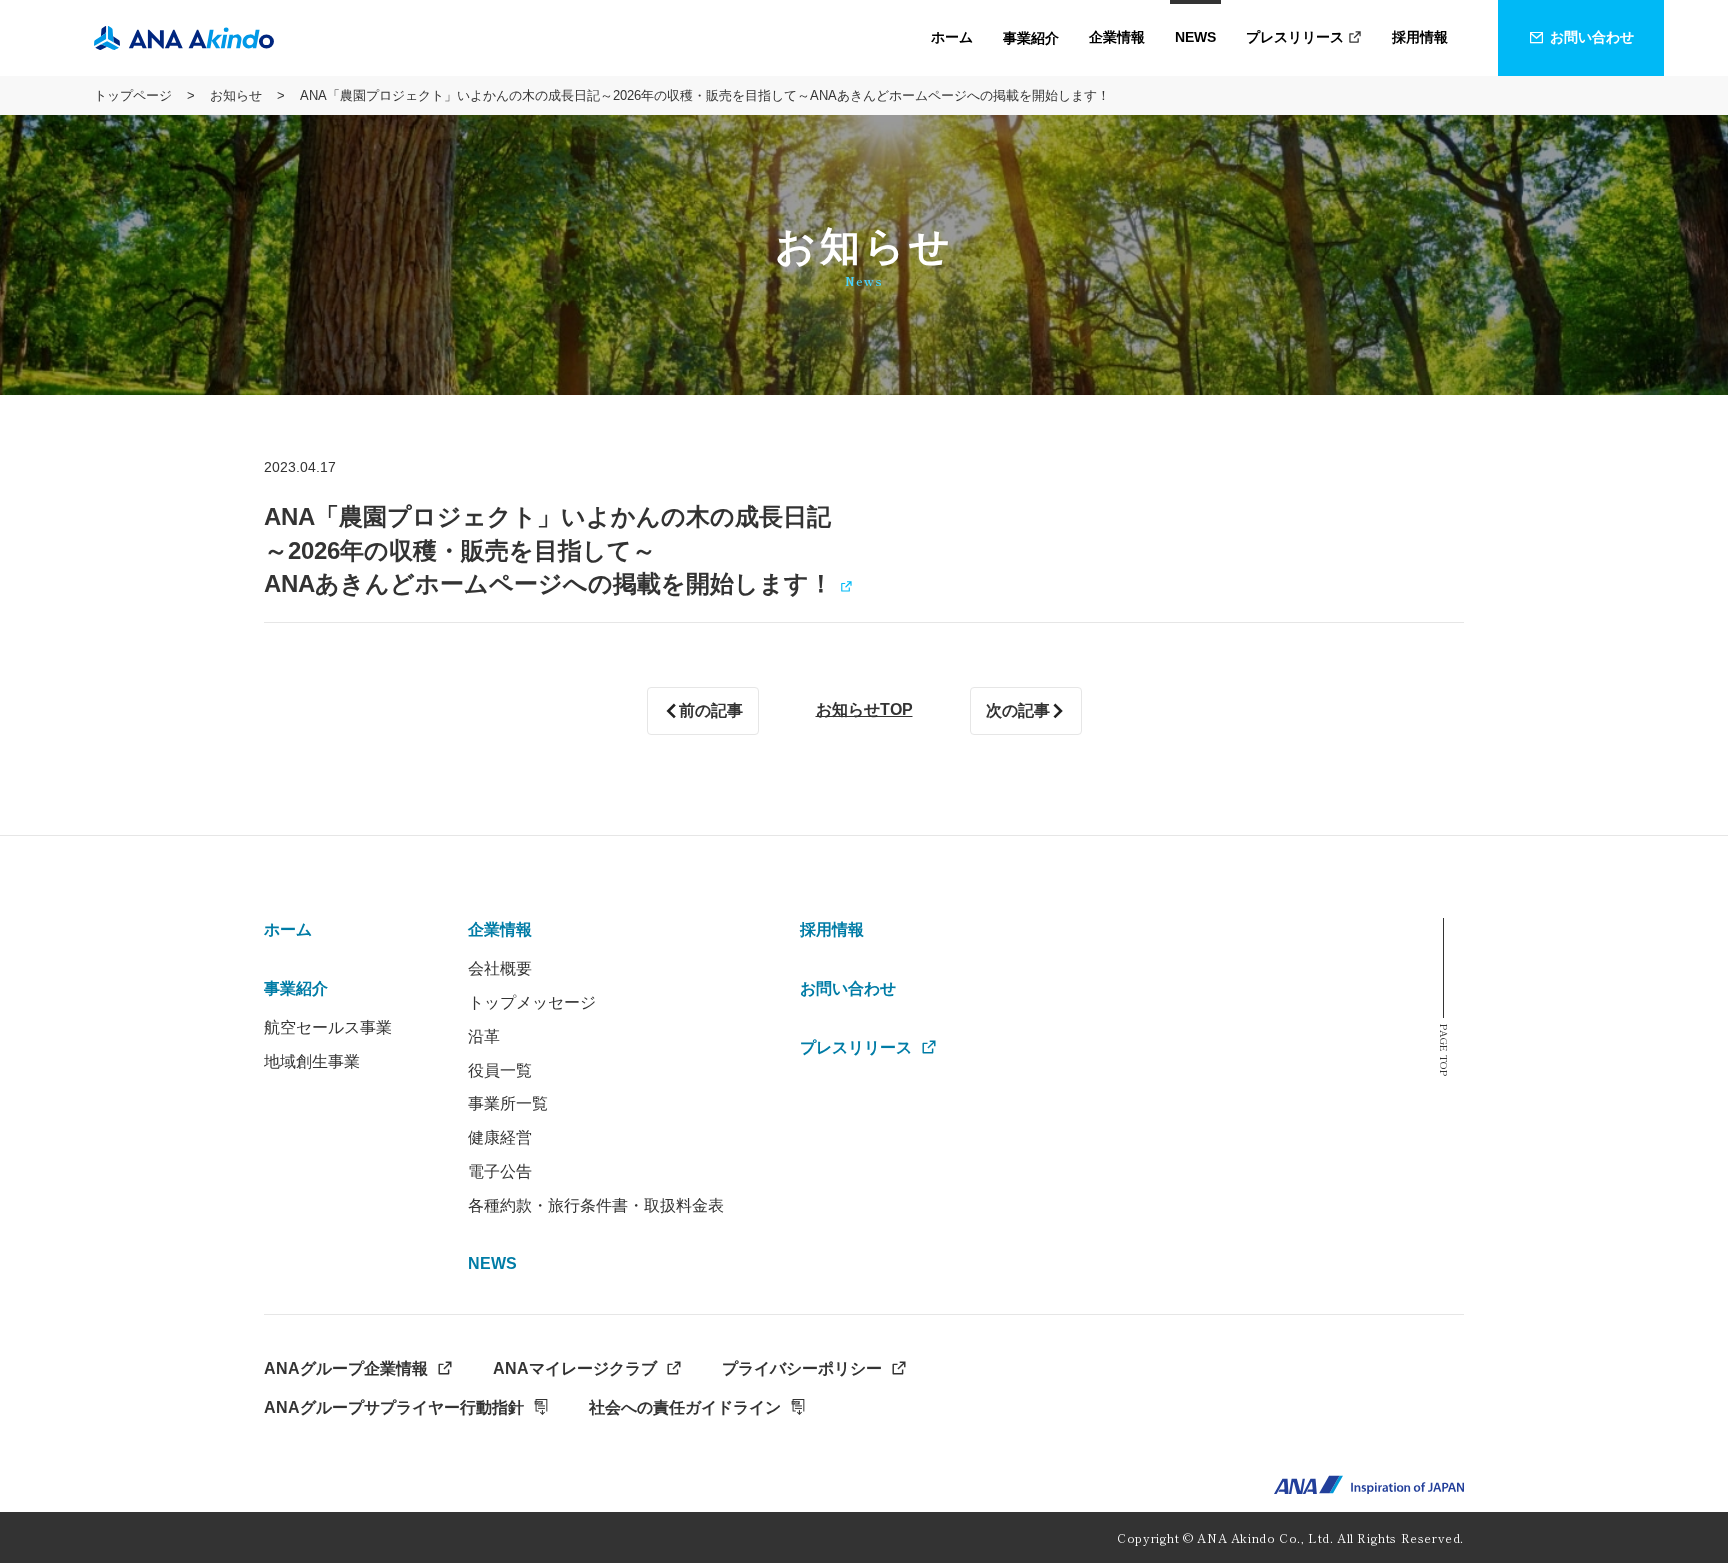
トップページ (133, 95)
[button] (1031, 38)
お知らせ (236, 95)
